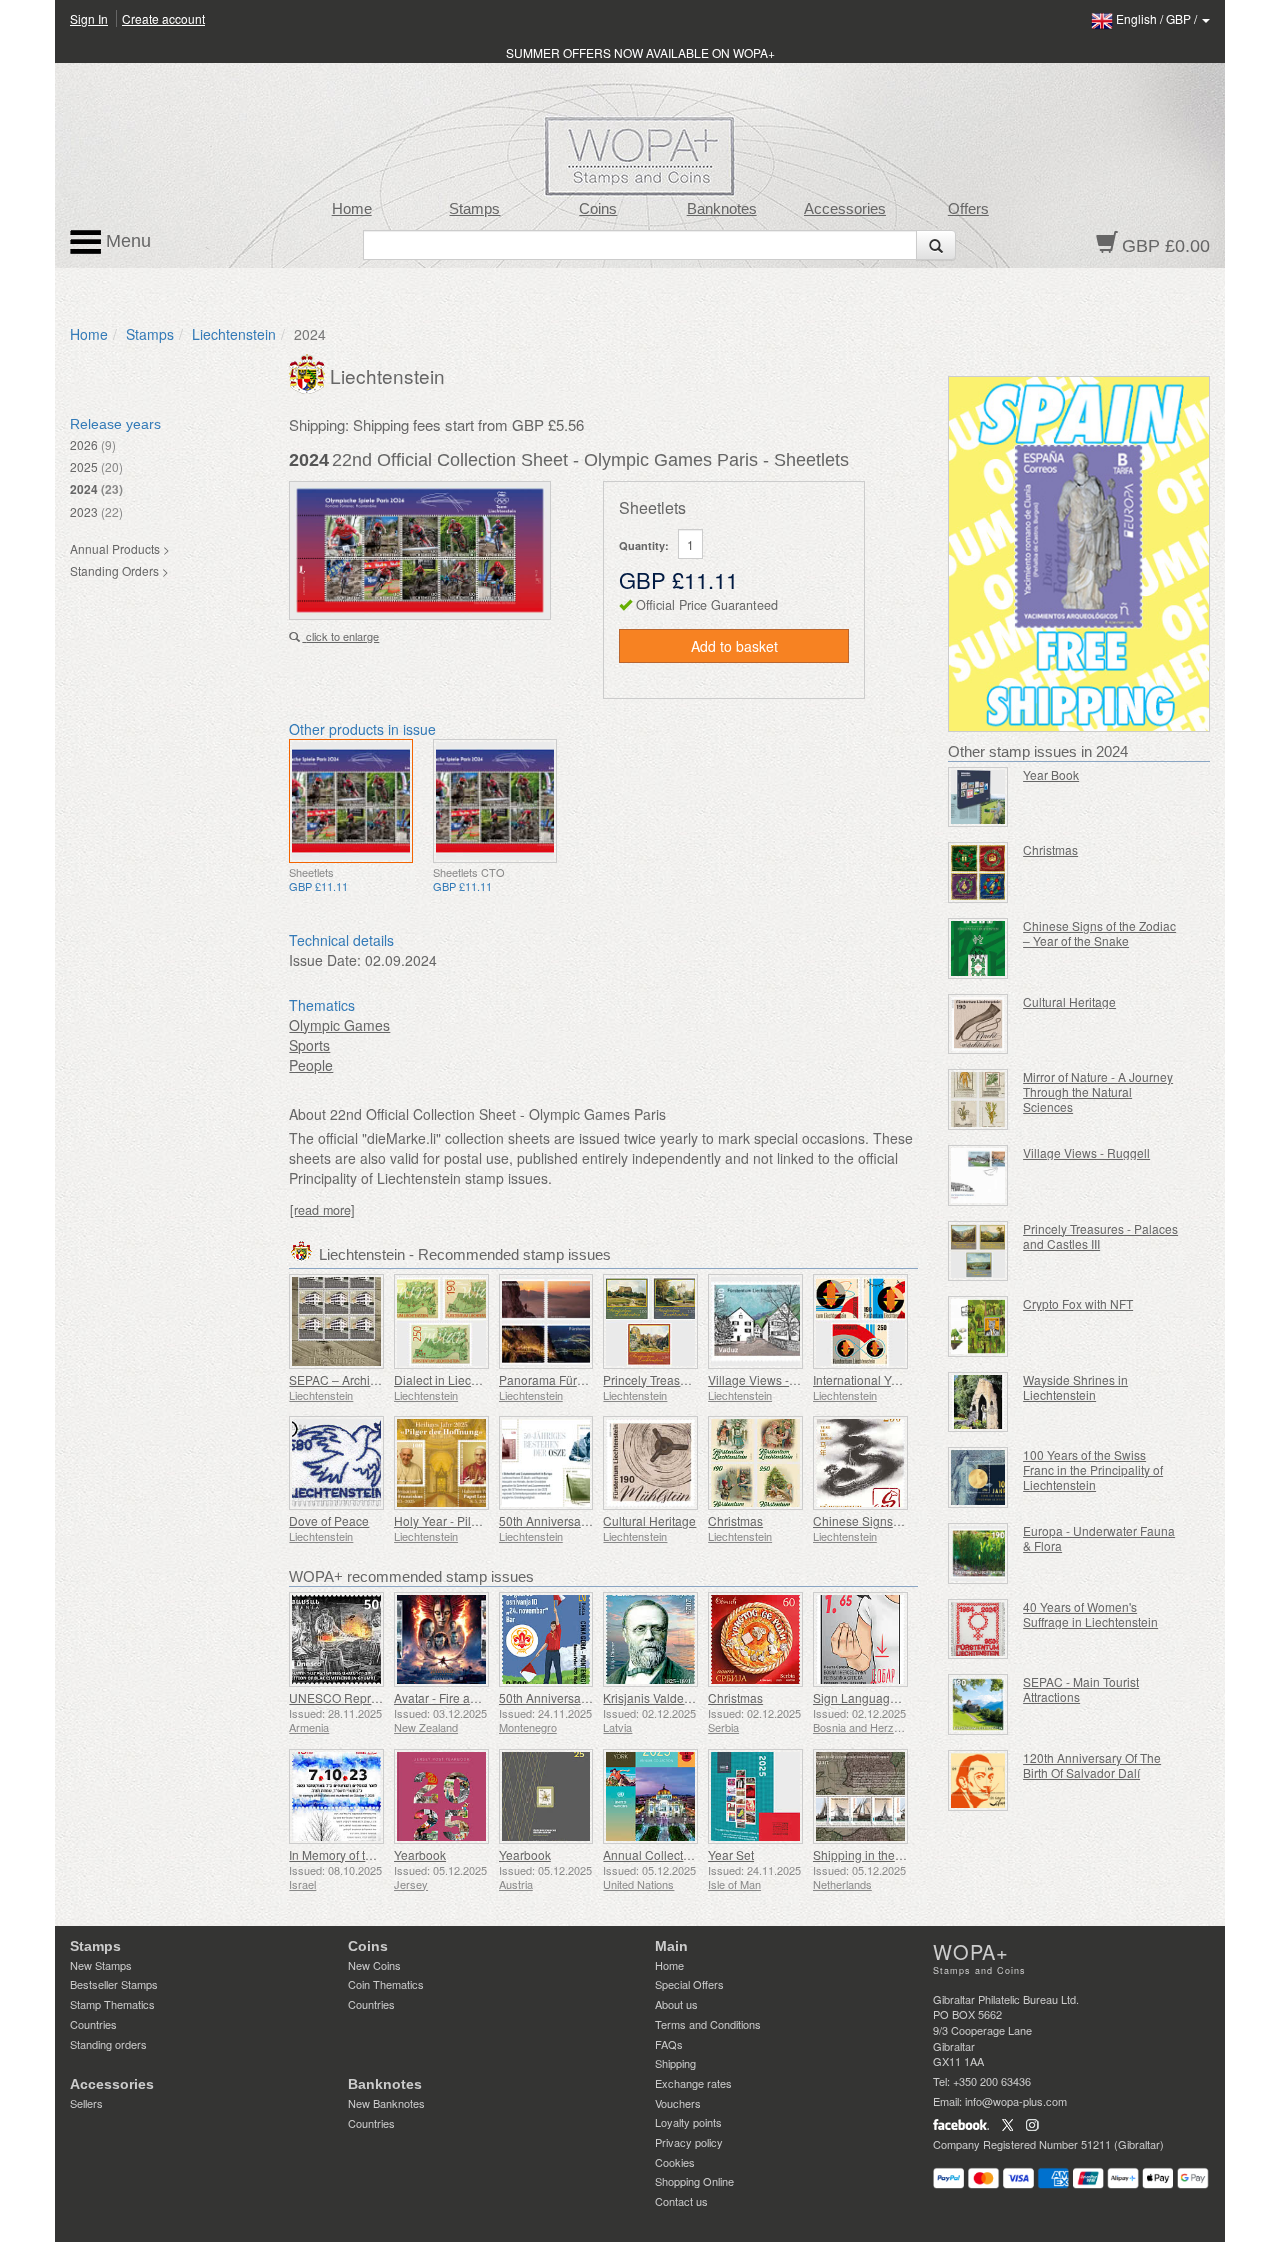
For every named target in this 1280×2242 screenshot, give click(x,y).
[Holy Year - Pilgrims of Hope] (441, 1463)
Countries (93, 2024)
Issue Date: (325, 960)
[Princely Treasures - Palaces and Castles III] (978, 1251)
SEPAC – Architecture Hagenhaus (381, 1379)
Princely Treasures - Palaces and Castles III (1100, 1236)
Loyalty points (688, 2122)
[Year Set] (755, 1796)
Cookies (675, 2162)
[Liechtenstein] (309, 372)
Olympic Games (339, 1025)
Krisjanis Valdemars (657, 1697)
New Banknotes (386, 2103)
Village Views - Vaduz (767, 1379)
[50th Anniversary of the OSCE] (546, 1463)
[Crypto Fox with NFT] (978, 1326)
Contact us (681, 2201)
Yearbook (420, 1854)
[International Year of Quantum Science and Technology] (860, 1321)
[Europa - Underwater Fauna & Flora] (978, 1553)
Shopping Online (694, 2181)
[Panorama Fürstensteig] (546, 1321)
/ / (1158, 18)
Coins (598, 209)
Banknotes (722, 209)
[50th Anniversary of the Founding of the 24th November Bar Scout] (546, 1639)
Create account (163, 18)
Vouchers (678, 2103)
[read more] (322, 1210)
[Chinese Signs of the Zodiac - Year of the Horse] (860, 1463)
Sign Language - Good (875, 1697)
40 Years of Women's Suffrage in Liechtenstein (1090, 1614)
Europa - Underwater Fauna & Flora (1099, 1538)
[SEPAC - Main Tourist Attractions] (978, 1704)
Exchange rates (693, 2083)
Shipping (675, 2063)
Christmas (735, 1520)
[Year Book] (978, 797)
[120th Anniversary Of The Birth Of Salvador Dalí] (978, 1780)
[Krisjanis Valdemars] (650, 1639)
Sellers (86, 2103)
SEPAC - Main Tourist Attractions (1081, 1689)
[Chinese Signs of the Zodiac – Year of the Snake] (978, 948)
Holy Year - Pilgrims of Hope (470, 1520)
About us (676, 2004)
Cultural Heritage (649, 1520)
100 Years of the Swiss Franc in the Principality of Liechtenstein (1093, 1469)
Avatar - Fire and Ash (451, 1697)
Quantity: (644, 545)
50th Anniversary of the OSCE (580, 1520)
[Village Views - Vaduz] (755, 1321)
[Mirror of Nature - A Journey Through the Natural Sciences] (978, 1099)
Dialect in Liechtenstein (457, 1379)
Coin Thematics (386, 1984)
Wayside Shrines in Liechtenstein (1075, 1387)
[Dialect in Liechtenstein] (441, 1321)
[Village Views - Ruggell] (978, 1175)
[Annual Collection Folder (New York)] (650, 1796)
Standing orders (108, 2044)
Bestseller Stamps (114, 1984)
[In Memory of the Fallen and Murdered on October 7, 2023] (336, 1796)
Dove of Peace (329, 1520)
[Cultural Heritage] (650, 1463)
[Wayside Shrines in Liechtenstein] (978, 1402)
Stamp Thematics (112, 2004)
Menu (126, 241)
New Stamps (101, 1965)
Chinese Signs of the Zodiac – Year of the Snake (1099, 933)
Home (352, 209)
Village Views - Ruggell (1086, 1152)
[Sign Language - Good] (860, 1639)
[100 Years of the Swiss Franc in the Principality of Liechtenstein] (978, 1477)
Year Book (1051, 774)
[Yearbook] (441, 1796)
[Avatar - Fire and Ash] (441, 1639)
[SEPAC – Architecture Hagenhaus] (336, 1321)
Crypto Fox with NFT (1078, 1303)
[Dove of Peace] (336, 1463)
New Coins (374, 1965)
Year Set (731, 1854)
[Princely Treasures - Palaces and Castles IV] (650, 1321)
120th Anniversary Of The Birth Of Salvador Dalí (1092, 1765)
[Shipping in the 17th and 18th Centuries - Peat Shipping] (860, 1796)
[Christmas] (755, 1463)
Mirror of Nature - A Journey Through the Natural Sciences (1098, 1091)
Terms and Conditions (708, 2024)
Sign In (89, 18)
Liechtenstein (234, 334)
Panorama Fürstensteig (562, 1379)
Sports (309, 1045)
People (311, 1065)
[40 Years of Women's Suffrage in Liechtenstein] (978, 1629)
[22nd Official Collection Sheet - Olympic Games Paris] (351, 801)
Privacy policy (689, 2142)
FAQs (669, 2044)
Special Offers (689, 1984)
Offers (968, 209)
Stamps (474, 209)
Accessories (845, 209)
